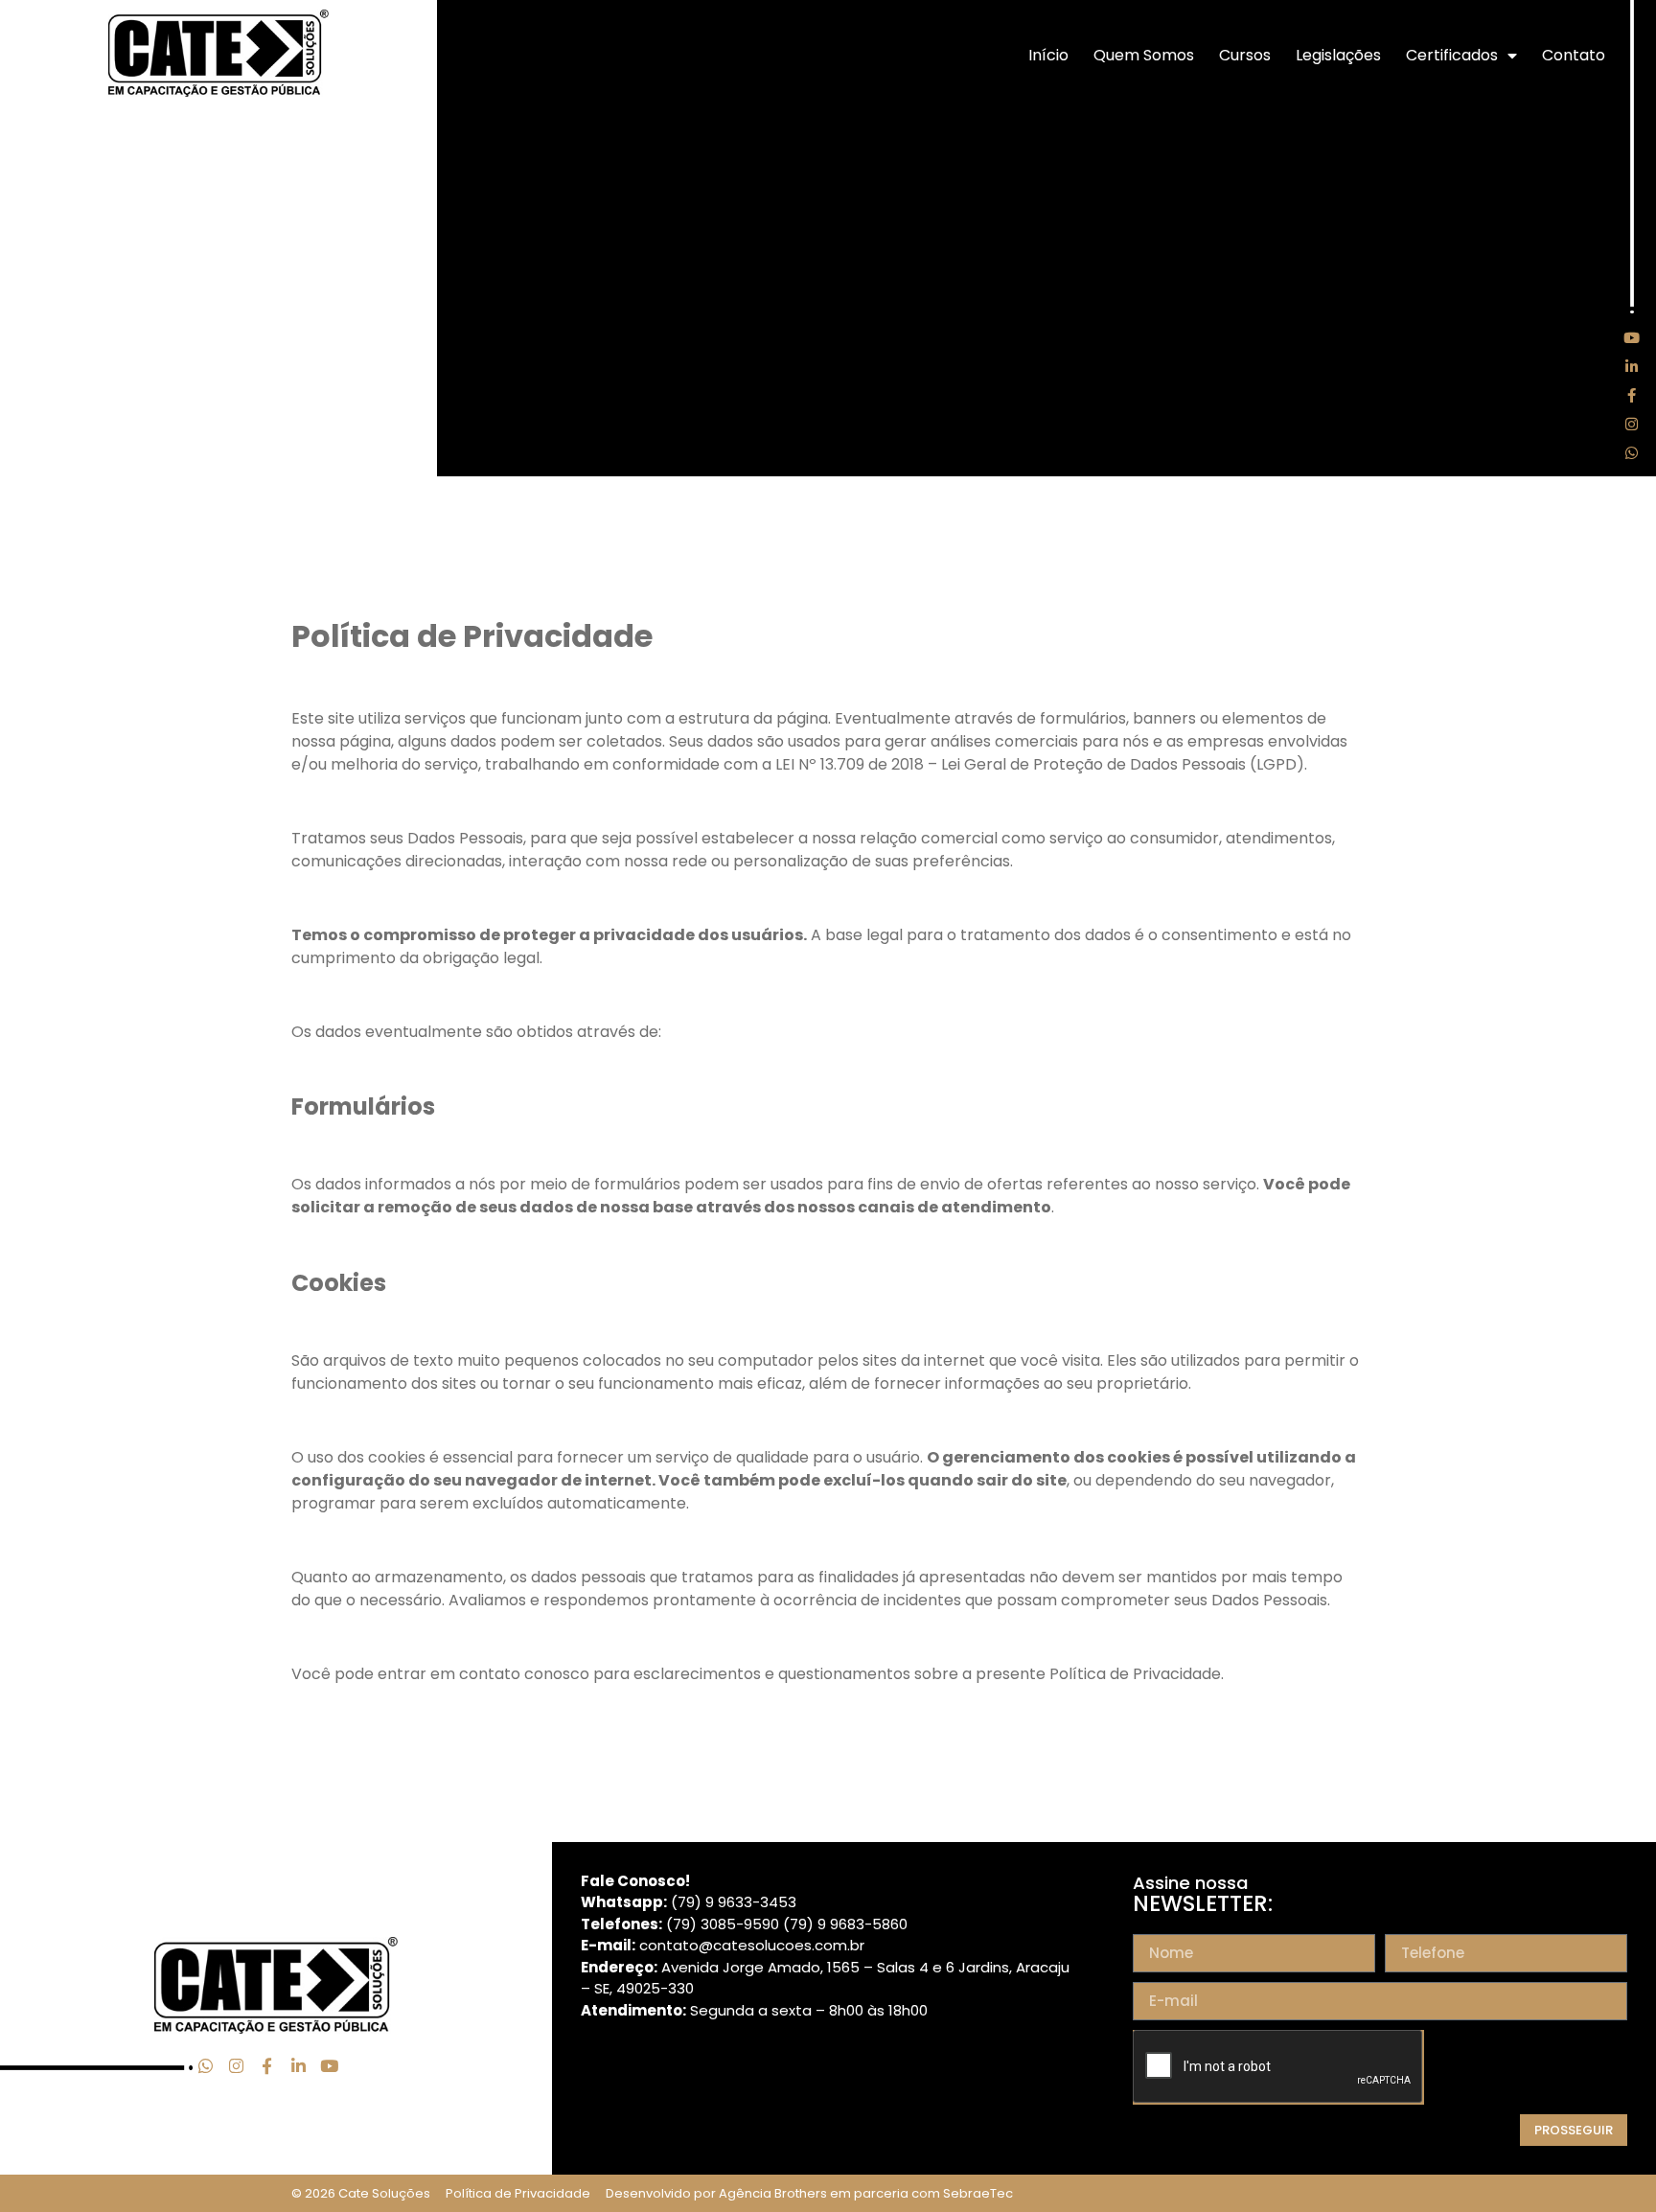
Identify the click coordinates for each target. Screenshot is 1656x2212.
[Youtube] (1632, 337)
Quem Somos (1144, 55)
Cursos (1245, 55)
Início (1048, 55)
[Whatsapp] (1632, 452)
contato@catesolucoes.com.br (752, 1945)
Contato (1574, 55)
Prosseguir (1574, 2130)
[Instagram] (1632, 424)
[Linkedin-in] (1632, 366)
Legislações (1338, 55)
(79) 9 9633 (712, 1902)
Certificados (1452, 55)
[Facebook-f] (1632, 395)
